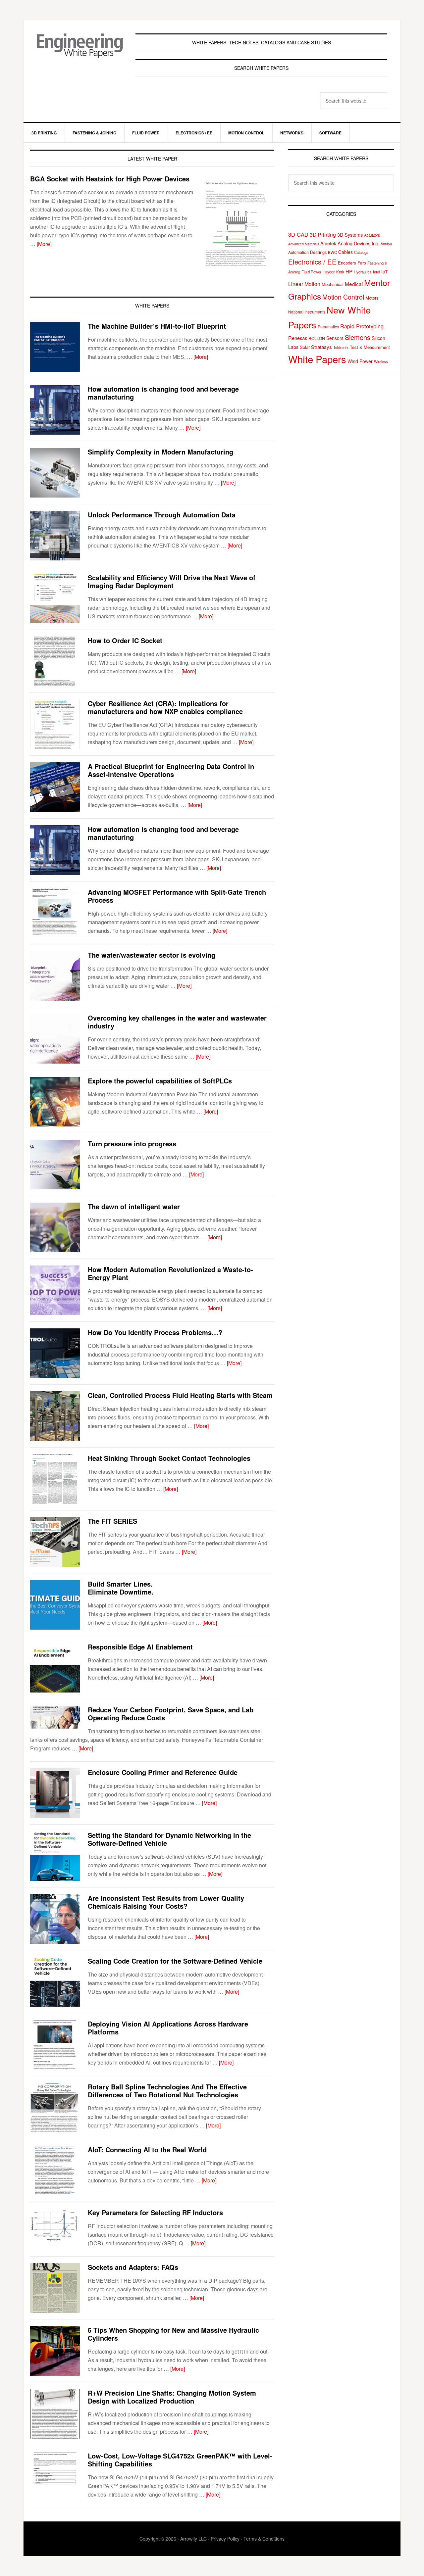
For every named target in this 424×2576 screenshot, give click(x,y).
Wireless (381, 361)
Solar (305, 347)
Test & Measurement (370, 347)
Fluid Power (311, 272)
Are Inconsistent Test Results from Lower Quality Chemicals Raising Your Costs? (166, 1902)
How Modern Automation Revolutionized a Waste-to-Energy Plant (170, 1273)
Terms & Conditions (264, 2539)
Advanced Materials (304, 244)
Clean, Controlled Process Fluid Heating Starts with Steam (180, 1395)
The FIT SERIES (112, 1521)
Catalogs (361, 252)
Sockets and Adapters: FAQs (133, 2267)
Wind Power (360, 361)
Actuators (372, 235)
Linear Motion (304, 284)
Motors (372, 298)
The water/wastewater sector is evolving (152, 955)
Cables (345, 252)
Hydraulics (363, 272)
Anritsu (386, 244)
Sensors (335, 338)
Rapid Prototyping (362, 326)
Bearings (318, 252)
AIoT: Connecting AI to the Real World (147, 2149)
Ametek (328, 243)
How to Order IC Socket (125, 640)
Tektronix (341, 347)
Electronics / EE (312, 262)
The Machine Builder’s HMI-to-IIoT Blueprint (157, 326)
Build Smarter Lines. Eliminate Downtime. (121, 1588)
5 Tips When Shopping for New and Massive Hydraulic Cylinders (173, 2334)
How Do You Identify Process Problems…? (155, 1332)
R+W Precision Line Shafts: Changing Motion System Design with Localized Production (172, 2397)
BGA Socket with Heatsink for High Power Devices (110, 179)
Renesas (298, 338)
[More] (44, 244)
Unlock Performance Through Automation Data (162, 515)
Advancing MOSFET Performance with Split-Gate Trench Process (177, 896)
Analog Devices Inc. (358, 243)
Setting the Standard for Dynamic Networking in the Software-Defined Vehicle (169, 1839)
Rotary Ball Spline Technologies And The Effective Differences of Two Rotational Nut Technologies (167, 2091)
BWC (332, 252)
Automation (298, 252)
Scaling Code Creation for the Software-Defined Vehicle (175, 1961)
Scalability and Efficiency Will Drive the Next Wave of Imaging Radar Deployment (172, 581)
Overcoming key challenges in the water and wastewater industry (177, 1022)
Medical (354, 284)
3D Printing (323, 234)
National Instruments (307, 312)
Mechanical (333, 284)
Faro (362, 263)
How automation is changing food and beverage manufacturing (163, 393)
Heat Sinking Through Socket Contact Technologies (169, 1458)
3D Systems (350, 235)
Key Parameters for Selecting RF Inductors (155, 2212)
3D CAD (298, 234)
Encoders (347, 263)
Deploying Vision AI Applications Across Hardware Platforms (168, 2028)
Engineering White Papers (80, 48)
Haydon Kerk (333, 272)
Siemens (358, 337)
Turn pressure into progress (132, 1144)
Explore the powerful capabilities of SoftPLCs (160, 1081)
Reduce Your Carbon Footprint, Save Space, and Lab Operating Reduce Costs (171, 1714)
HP (349, 271)
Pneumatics (328, 327)
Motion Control (343, 297)
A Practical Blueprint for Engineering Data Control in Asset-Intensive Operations (171, 770)
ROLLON (317, 338)
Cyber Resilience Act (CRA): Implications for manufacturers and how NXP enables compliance (165, 707)
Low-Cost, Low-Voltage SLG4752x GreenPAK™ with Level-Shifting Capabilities (180, 2460)
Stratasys (321, 347)
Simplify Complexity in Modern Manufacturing (160, 452)
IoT (384, 271)
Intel (376, 272)
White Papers (317, 359)
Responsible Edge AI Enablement (140, 1647)
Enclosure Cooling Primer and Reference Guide (163, 1772)
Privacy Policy (225, 2539)
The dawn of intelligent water (134, 1206)
